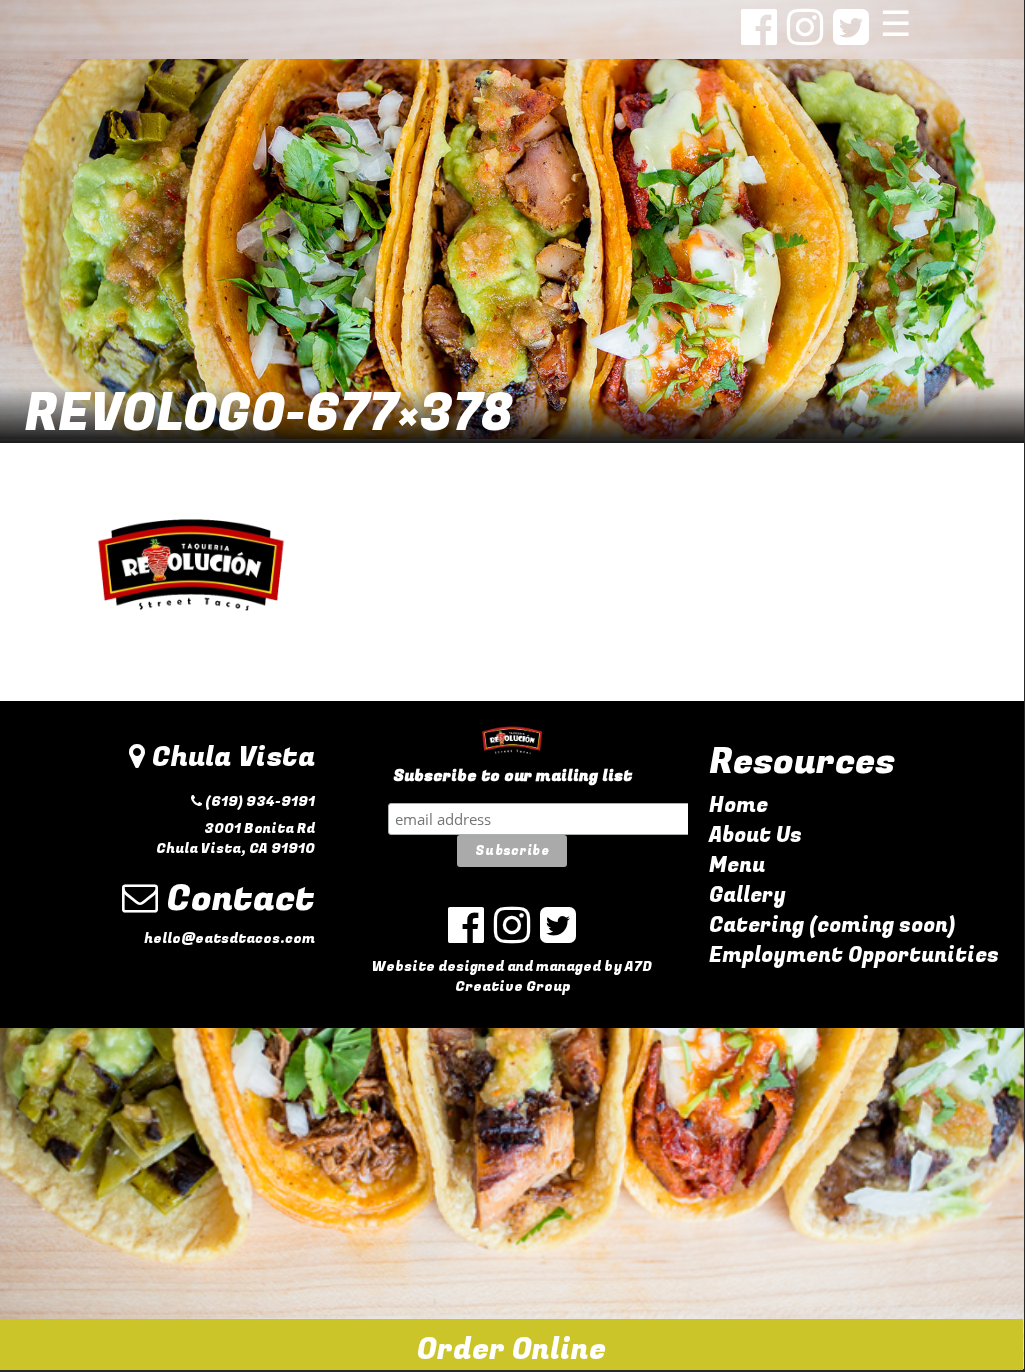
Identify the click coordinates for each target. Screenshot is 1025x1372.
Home (738, 805)
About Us (755, 835)
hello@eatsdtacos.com (229, 938)
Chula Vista (230, 757)
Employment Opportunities (854, 955)
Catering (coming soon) (832, 925)
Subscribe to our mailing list (512, 776)
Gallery (747, 895)
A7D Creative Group (554, 976)
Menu (737, 865)
